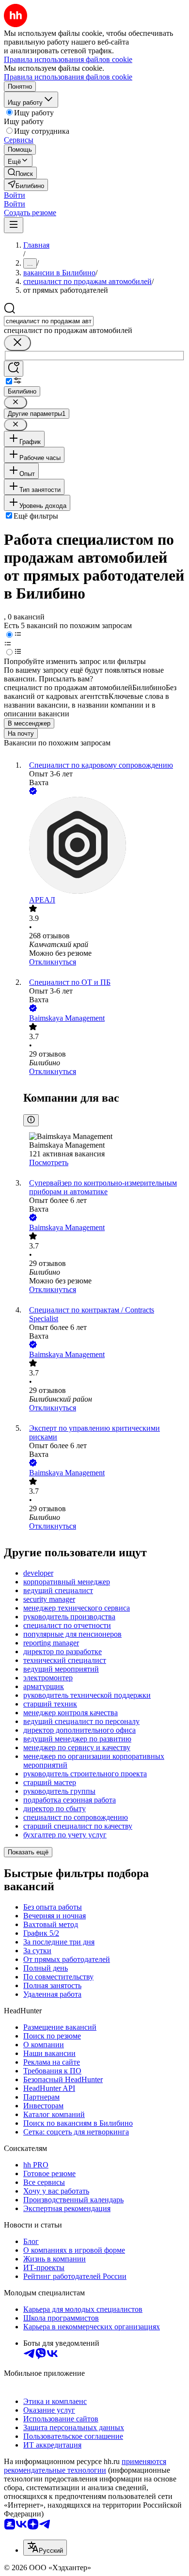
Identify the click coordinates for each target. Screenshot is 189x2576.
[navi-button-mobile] (14, 225)
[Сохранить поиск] (14, 369)
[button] (15, 195)
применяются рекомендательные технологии (85, 2466)
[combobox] (49, 321)
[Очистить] (17, 343)
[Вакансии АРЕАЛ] (104, 846)
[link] (20, 173)
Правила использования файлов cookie (68, 77)
